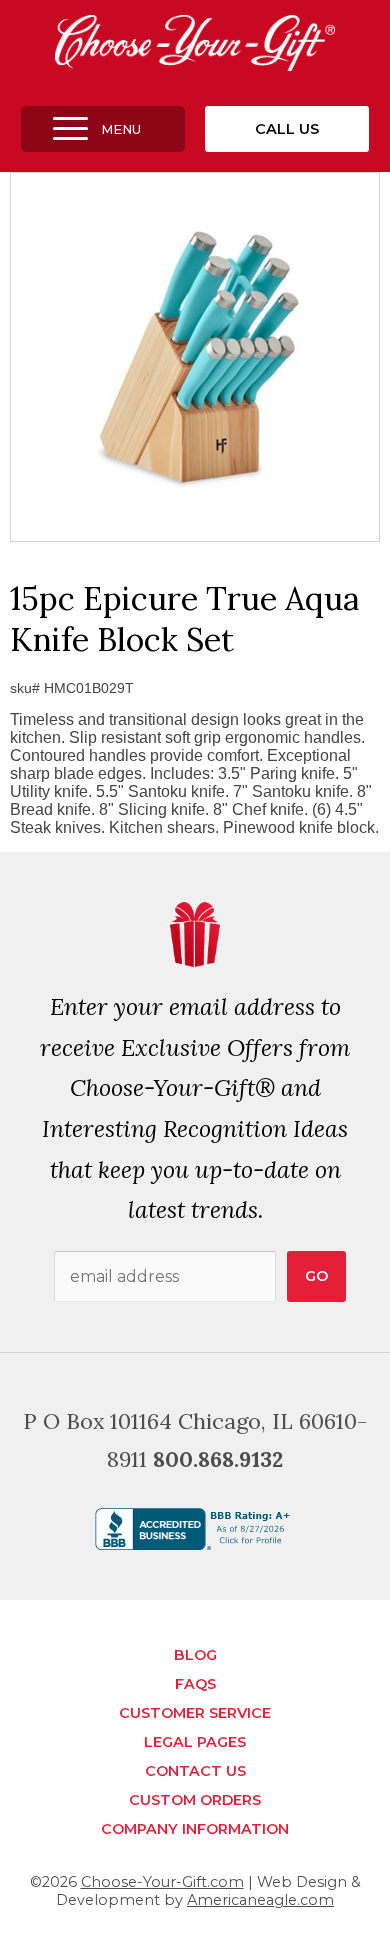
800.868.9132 (218, 1459)
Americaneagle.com (260, 1900)
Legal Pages (195, 1742)
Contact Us (195, 1771)
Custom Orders (195, 1800)
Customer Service (195, 1713)
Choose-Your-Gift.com (162, 1882)
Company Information (195, 1829)
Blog (195, 1655)
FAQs (195, 1684)
